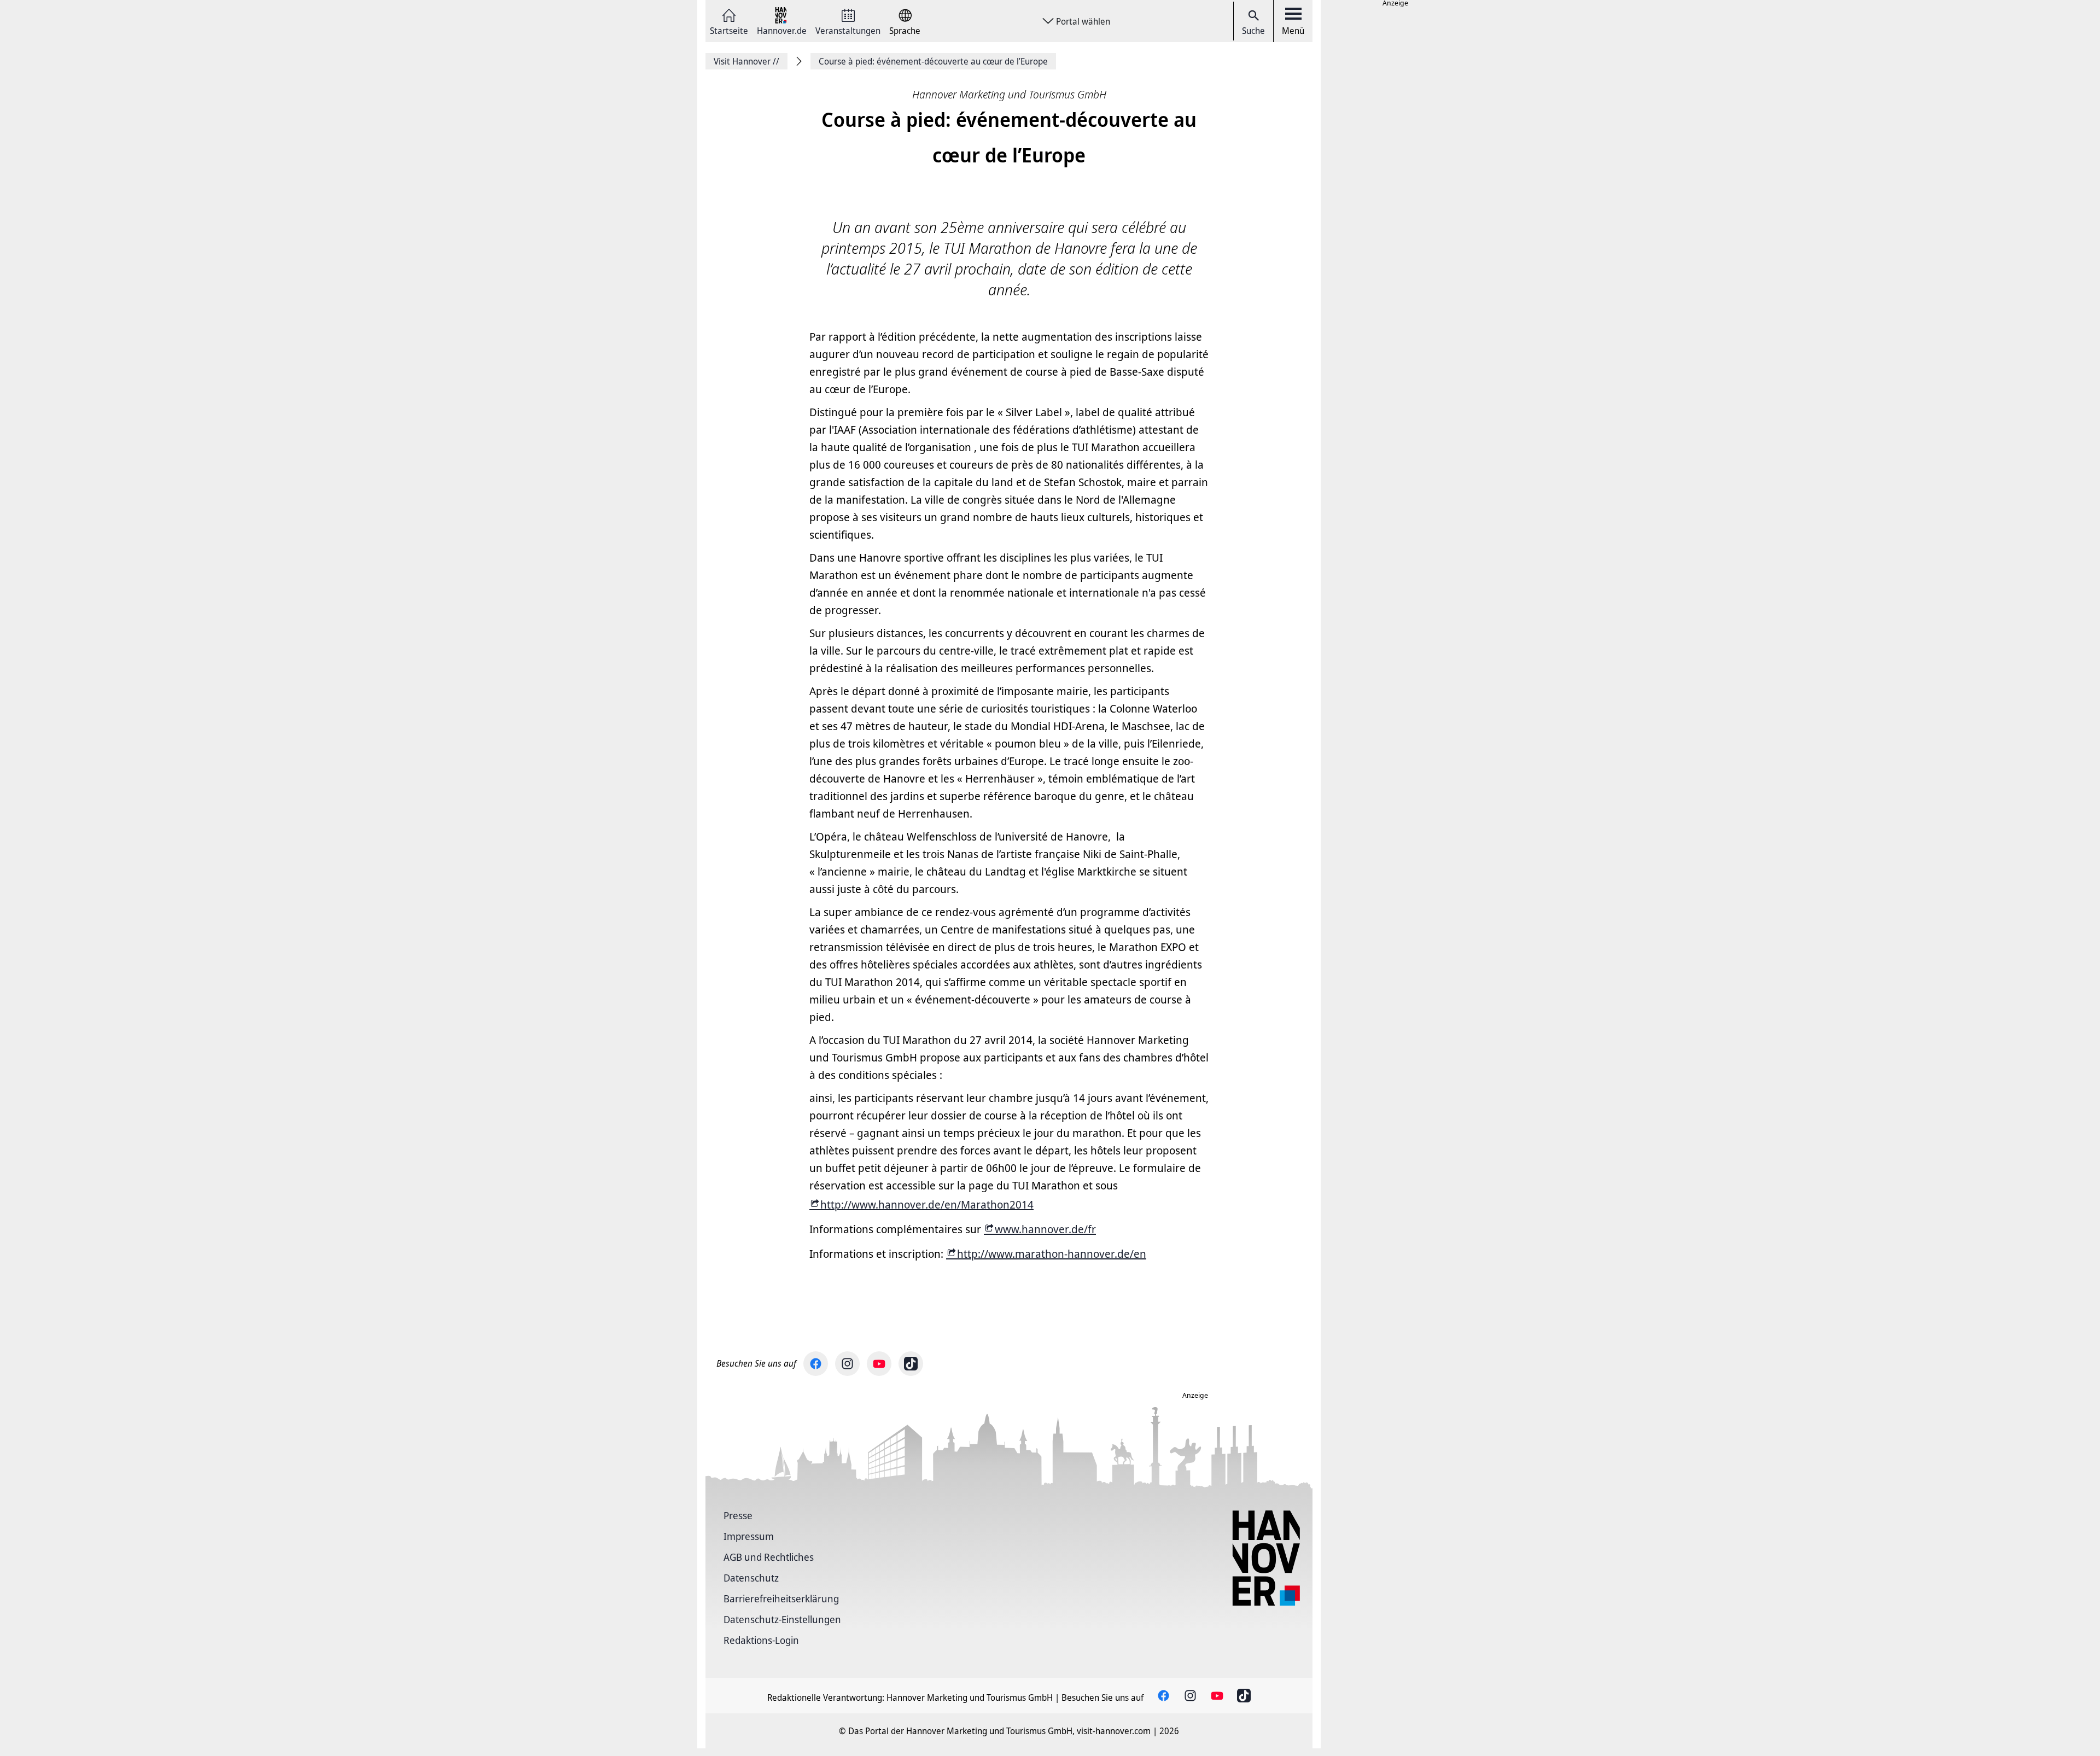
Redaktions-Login (761, 1640)
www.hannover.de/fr (1045, 1229)
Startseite (729, 30)
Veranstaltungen (848, 30)
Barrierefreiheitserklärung (781, 1599)
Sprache (905, 30)
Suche (1253, 31)
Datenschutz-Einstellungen (782, 1619)
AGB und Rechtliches (769, 1557)
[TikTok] (911, 1364)
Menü (1293, 31)
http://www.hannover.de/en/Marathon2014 (927, 1204)
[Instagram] (847, 1364)
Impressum (749, 1536)
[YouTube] (879, 1364)
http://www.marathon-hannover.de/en (1052, 1254)
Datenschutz (751, 1578)
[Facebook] (816, 1364)
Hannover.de (782, 30)
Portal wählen (1083, 21)
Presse (738, 1515)
